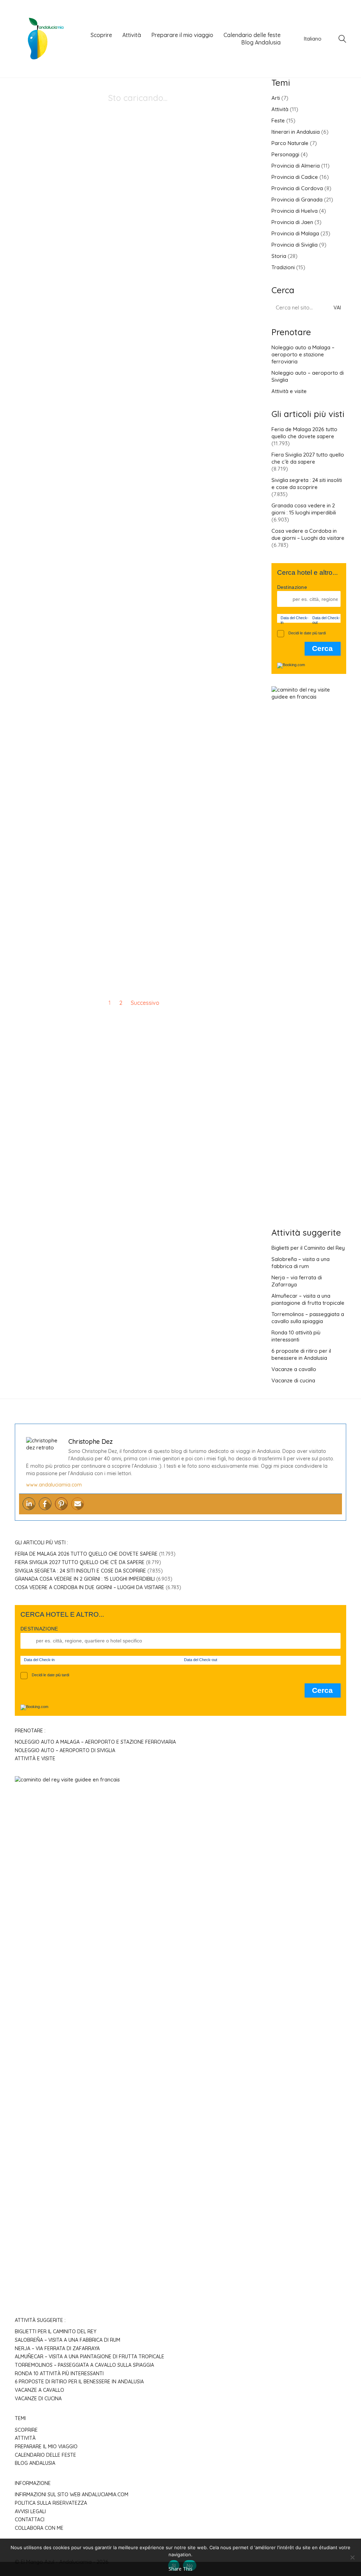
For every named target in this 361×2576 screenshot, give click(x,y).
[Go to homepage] (41, 39)
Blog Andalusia (35, 2463)
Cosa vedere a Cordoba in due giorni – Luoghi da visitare (308, 534)
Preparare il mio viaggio (46, 2447)
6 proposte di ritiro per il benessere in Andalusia (301, 1354)
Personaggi (285, 154)
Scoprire (26, 2430)
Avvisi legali (30, 2511)
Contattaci (30, 2520)
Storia (279, 256)
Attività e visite (289, 391)
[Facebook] (45, 1504)
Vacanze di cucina (293, 1380)
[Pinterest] (61, 1504)
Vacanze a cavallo (294, 1369)
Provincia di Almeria (296, 166)
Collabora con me (39, 2528)
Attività (280, 109)
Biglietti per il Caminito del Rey (308, 1248)
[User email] (78, 1504)
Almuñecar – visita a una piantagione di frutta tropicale (308, 1299)
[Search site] (342, 40)
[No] (352, 2557)
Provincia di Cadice (295, 177)
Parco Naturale (290, 143)
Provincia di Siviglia (295, 245)
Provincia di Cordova (297, 188)
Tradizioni (283, 267)
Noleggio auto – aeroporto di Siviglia (308, 376)
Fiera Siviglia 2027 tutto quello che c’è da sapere (308, 458)
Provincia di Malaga (295, 233)
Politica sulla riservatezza (51, 2503)
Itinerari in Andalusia (296, 132)
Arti (276, 98)
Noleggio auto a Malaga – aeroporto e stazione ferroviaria (303, 354)
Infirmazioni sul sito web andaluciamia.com (72, 2494)
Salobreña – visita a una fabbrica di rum (301, 1263)
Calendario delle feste (45, 2455)
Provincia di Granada (297, 200)
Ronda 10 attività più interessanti (296, 1336)
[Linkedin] (29, 1504)
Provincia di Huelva (295, 211)
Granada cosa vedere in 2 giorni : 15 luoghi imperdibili (304, 509)
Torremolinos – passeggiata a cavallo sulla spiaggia (308, 1318)
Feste (278, 120)
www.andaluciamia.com (54, 1485)
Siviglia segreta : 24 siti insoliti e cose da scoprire (307, 484)
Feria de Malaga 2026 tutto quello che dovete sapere (304, 433)
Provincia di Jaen (292, 222)
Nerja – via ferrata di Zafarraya (297, 1281)
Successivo (146, 1003)
